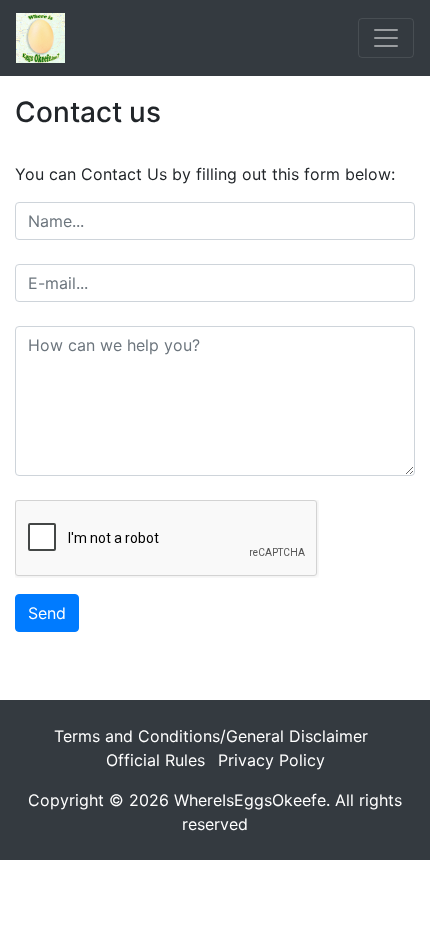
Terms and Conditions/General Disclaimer (211, 736)
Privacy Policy (271, 760)
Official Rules (155, 760)
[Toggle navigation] (386, 38)
